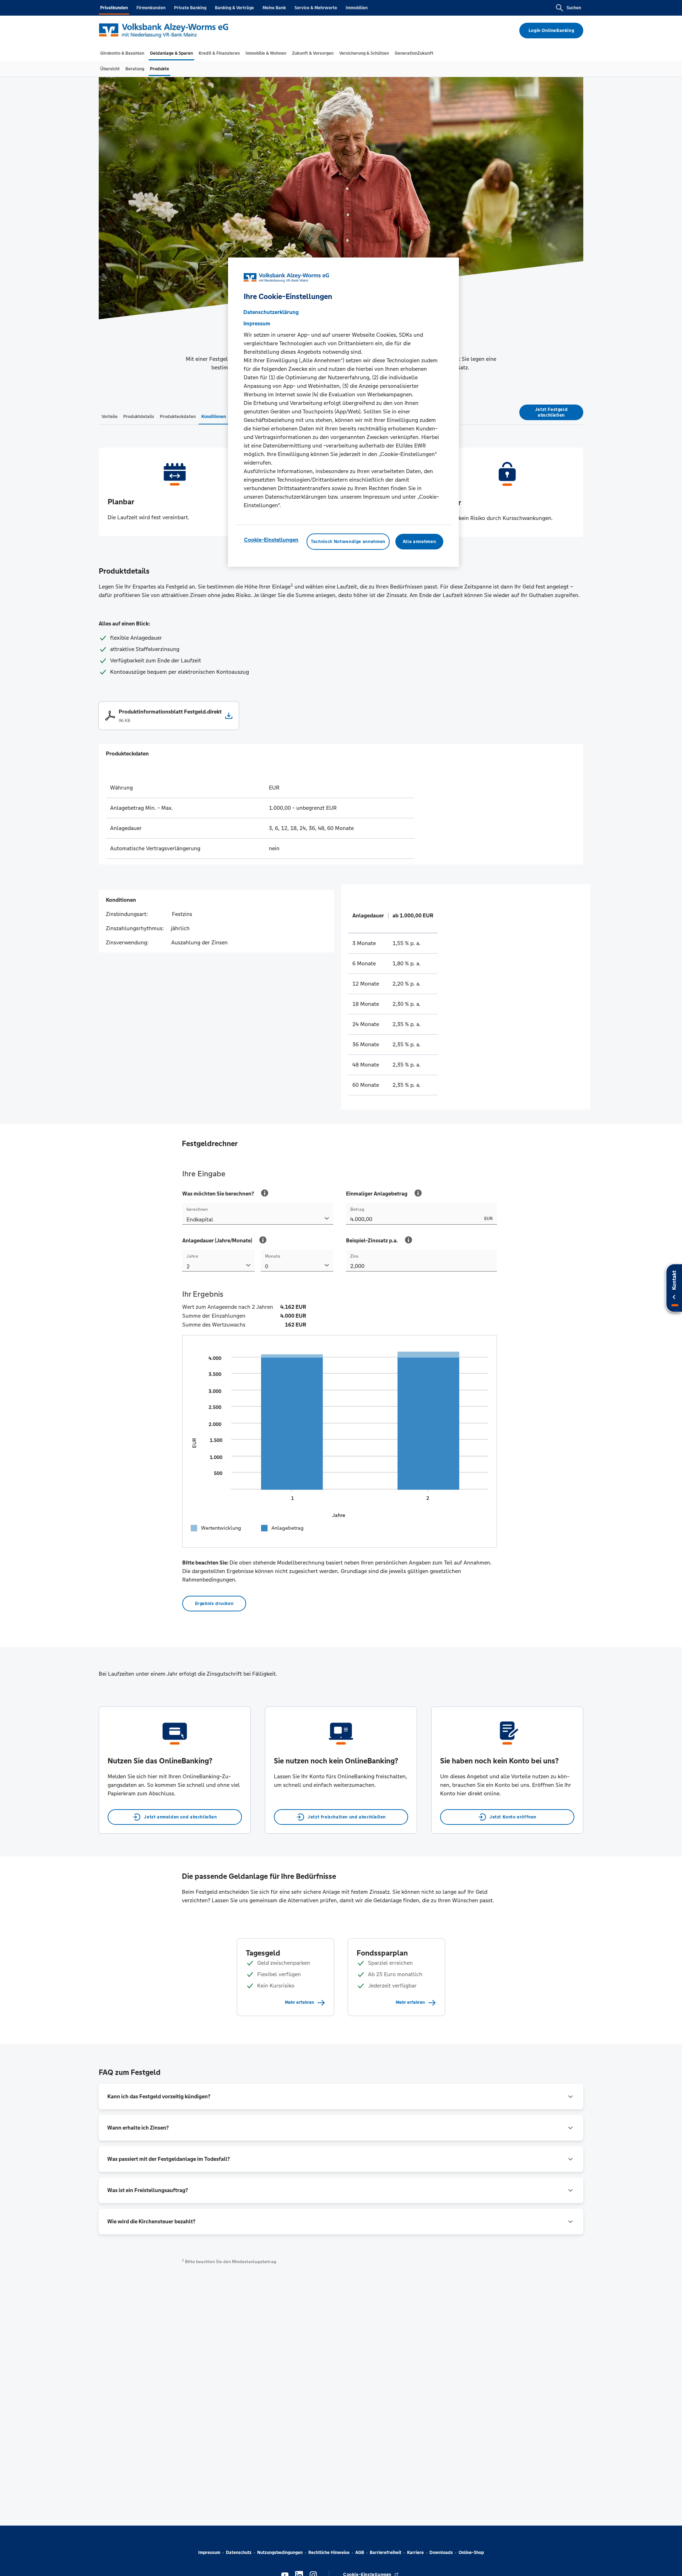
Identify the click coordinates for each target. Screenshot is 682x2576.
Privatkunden (114, 8)
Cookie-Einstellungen (271, 540)
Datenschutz (239, 2553)
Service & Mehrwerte (316, 8)
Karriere (415, 2553)
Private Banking (190, 8)
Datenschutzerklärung (271, 312)
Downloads (441, 2553)
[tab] (122, 53)
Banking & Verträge (234, 8)
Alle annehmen (419, 542)
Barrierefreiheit (386, 2553)
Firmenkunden (151, 8)
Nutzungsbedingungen (280, 2553)
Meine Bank (274, 8)
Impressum (209, 2553)
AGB (360, 2553)
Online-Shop (471, 2553)
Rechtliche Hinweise (329, 2553)
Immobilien (357, 8)
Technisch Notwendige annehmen (348, 542)
